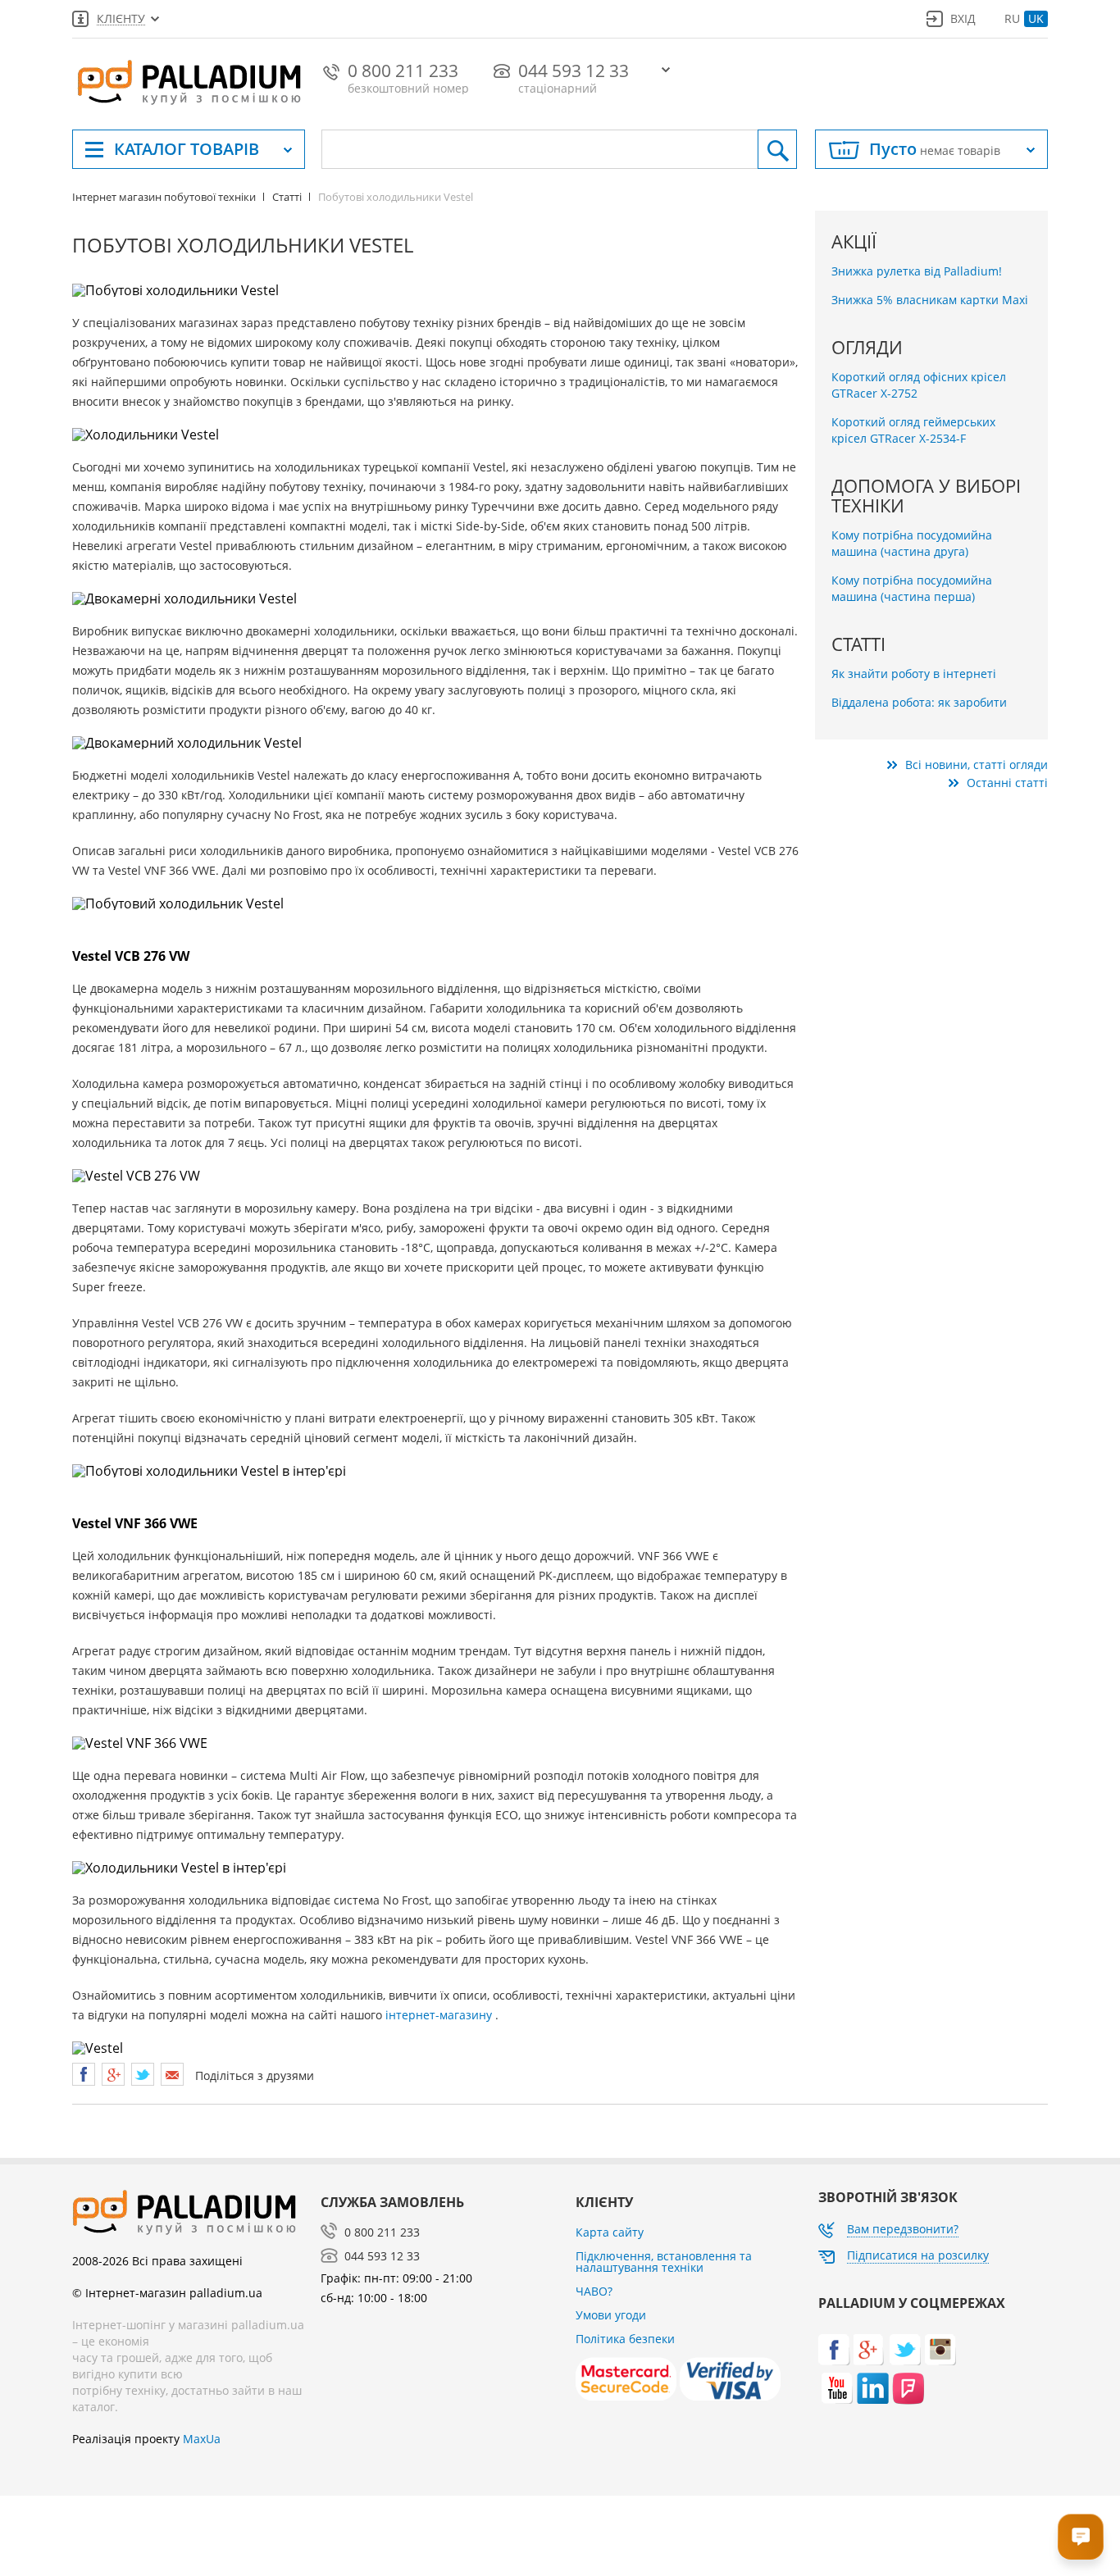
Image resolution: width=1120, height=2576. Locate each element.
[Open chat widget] (1081, 2537)
